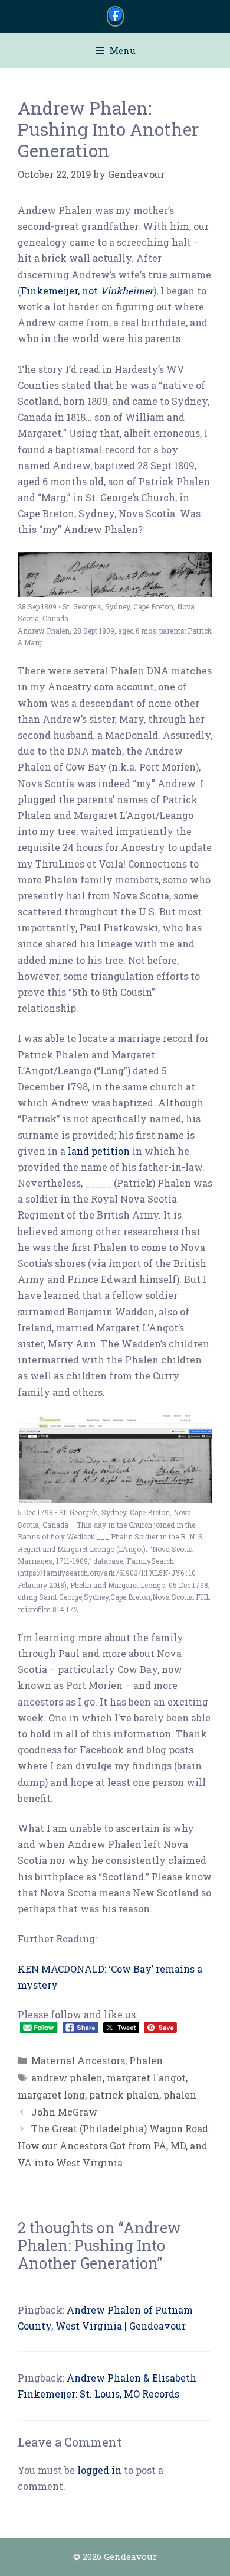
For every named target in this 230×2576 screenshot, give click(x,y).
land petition (99, 1151)
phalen (180, 2095)
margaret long (51, 2095)
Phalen (146, 2060)
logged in (99, 2470)
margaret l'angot (146, 2078)
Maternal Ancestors (78, 2060)
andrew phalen (67, 2078)
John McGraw (64, 2112)
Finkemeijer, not (87, 290)
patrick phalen (124, 2095)
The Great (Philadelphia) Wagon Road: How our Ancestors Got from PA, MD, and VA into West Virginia (114, 2145)
